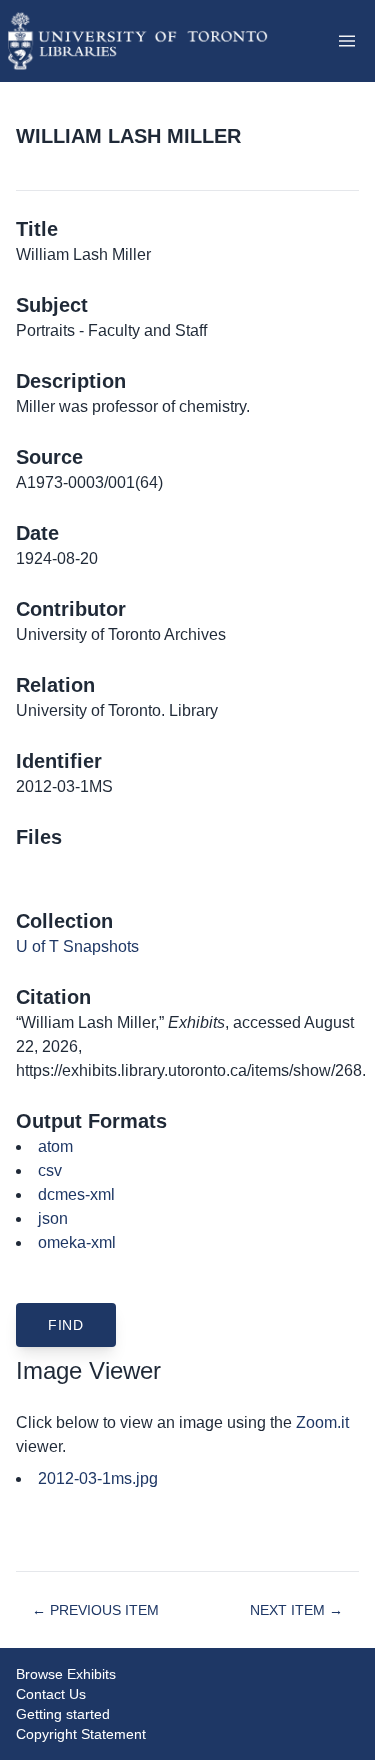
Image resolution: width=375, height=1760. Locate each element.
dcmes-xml (76, 1194)
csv (50, 1170)
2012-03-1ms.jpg (98, 1478)
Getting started (63, 1714)
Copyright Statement (81, 1734)
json (53, 1218)
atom (55, 1146)
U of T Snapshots (77, 946)
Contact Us (51, 1694)
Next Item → (296, 1610)
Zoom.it (322, 1422)
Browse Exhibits (66, 1674)
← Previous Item (95, 1610)
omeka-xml (77, 1242)
